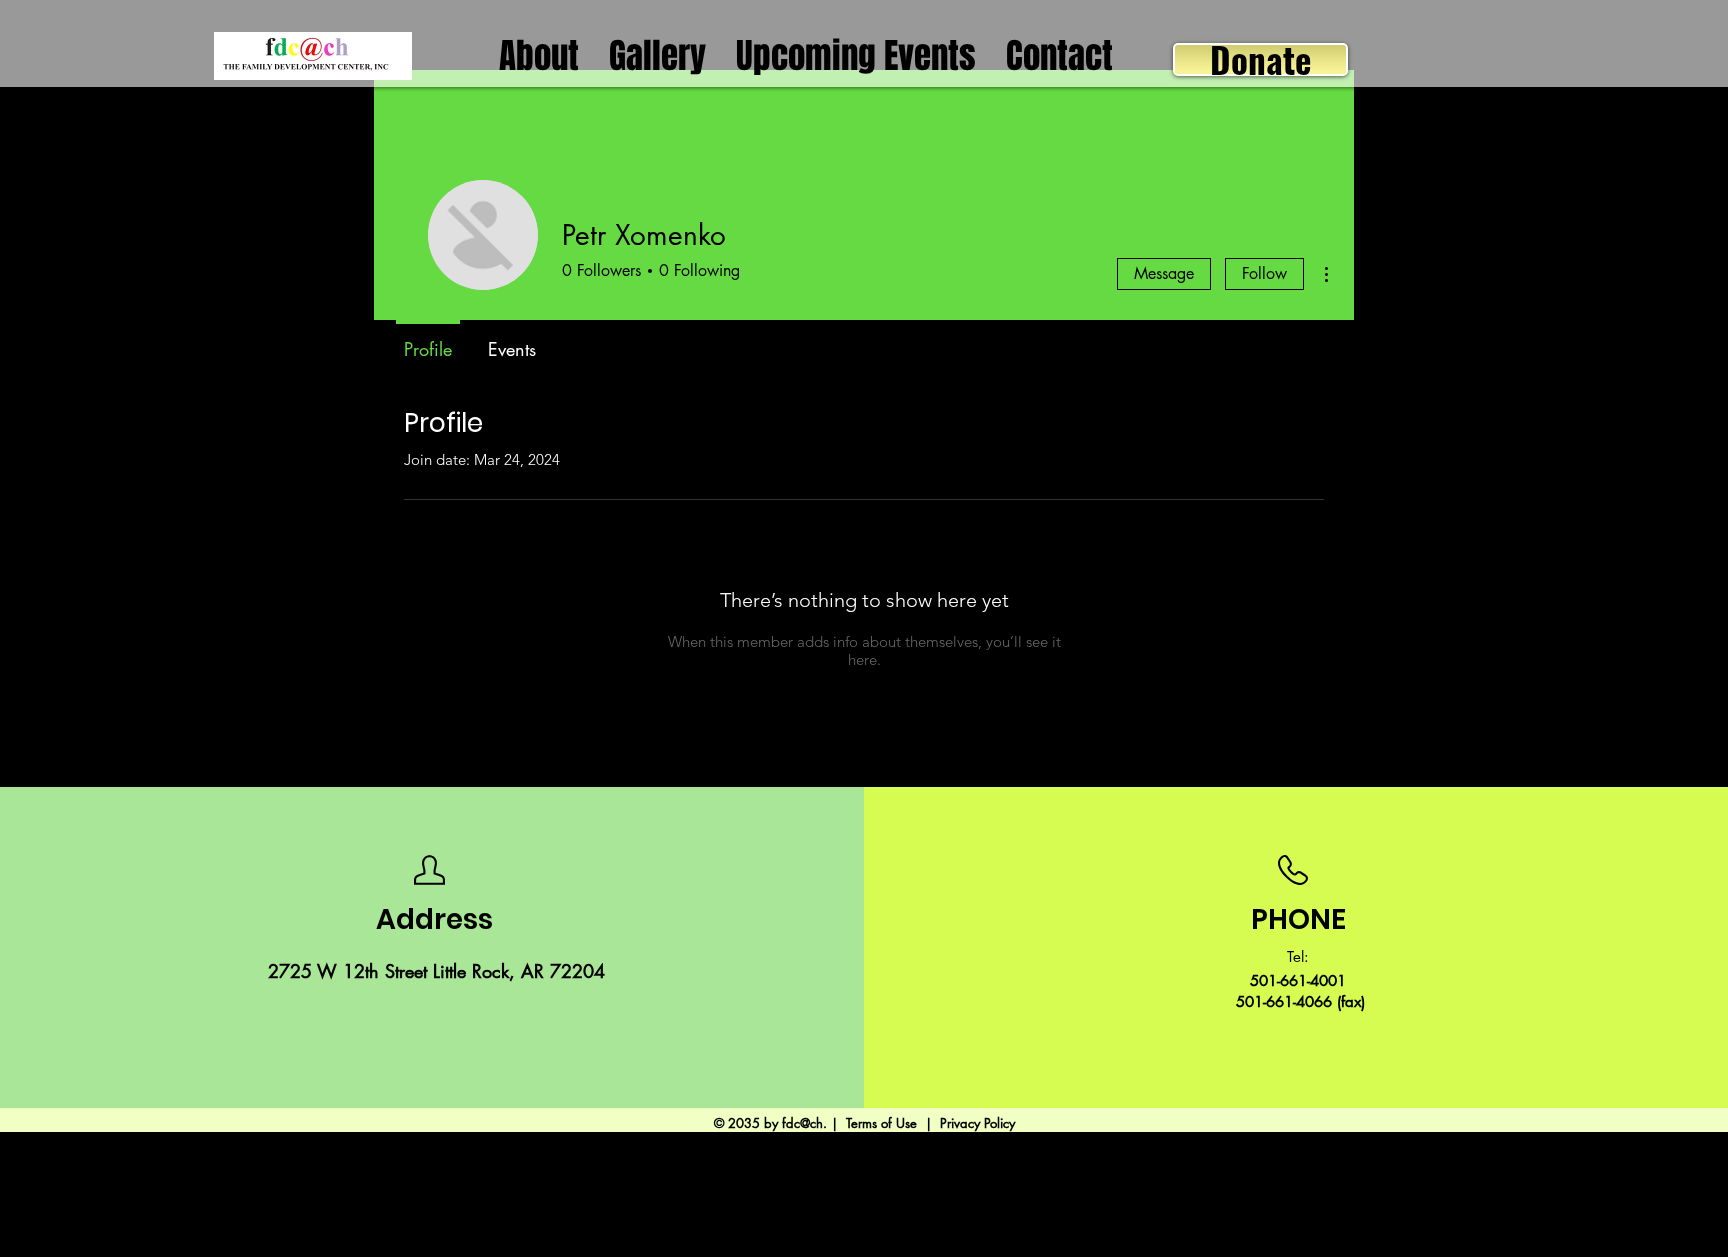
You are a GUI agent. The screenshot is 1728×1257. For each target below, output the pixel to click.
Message (1164, 273)
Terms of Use (881, 1123)
